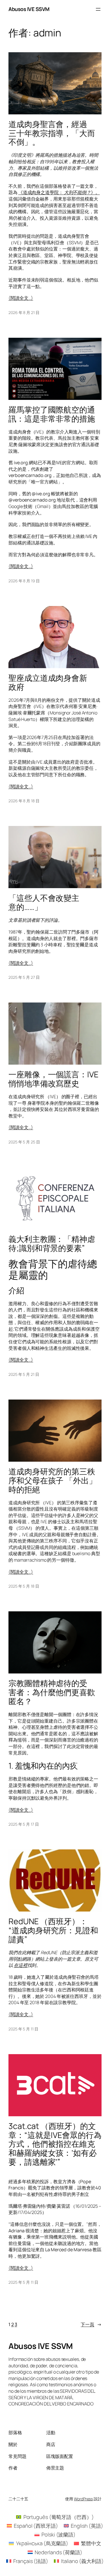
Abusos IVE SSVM (29, 9)
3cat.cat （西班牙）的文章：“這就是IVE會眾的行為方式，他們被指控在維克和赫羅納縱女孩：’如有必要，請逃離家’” (55, 2144)
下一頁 (91, 2324)
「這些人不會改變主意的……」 (44, 903)
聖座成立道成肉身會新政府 (48, 683)
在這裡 (21, 1965)
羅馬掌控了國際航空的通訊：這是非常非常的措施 (52, 414)
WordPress (83, 2499)
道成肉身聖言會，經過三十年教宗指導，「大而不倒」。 (52, 133)
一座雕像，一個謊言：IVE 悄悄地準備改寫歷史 (53, 1079)
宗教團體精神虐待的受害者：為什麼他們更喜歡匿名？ (52, 1692)
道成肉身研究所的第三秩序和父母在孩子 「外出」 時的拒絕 (53, 1480)
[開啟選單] (98, 9)
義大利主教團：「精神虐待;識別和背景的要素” (52, 1244)
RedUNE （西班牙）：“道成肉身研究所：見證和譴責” (53, 1930)
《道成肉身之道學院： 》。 (59, 192)
